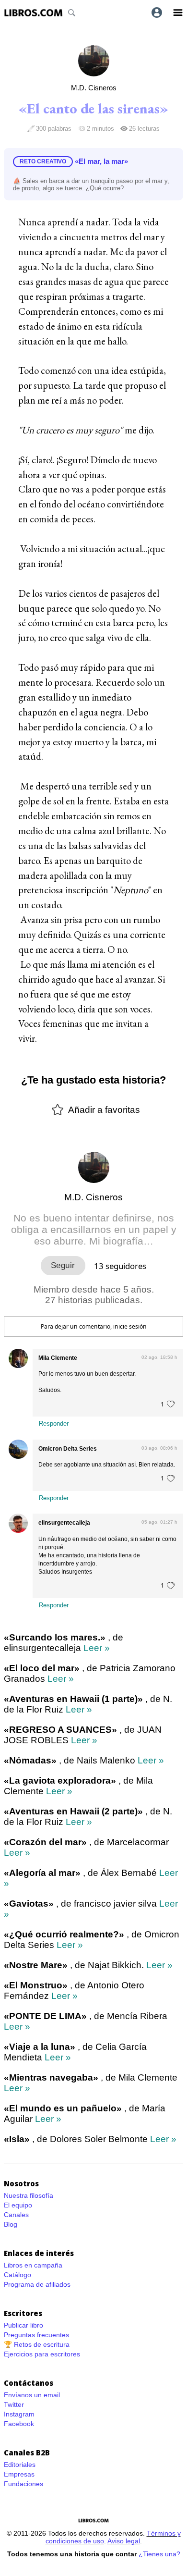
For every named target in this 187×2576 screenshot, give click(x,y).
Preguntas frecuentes (36, 2335)
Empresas (19, 2474)
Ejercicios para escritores (42, 2354)
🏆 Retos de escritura (37, 2344)
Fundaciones (23, 2484)
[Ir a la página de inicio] (33, 13)
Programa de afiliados (37, 2284)
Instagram (19, 2414)
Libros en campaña (33, 2265)
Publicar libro (23, 2325)
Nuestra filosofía (29, 2195)
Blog (11, 2224)
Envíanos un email (32, 2395)
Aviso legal (124, 2541)
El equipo (18, 2205)
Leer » (97, 1648)
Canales (16, 2215)
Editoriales (20, 2465)
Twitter (14, 2404)
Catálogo (18, 2275)
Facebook (19, 2424)
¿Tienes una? (159, 2554)
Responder (54, 1424)
